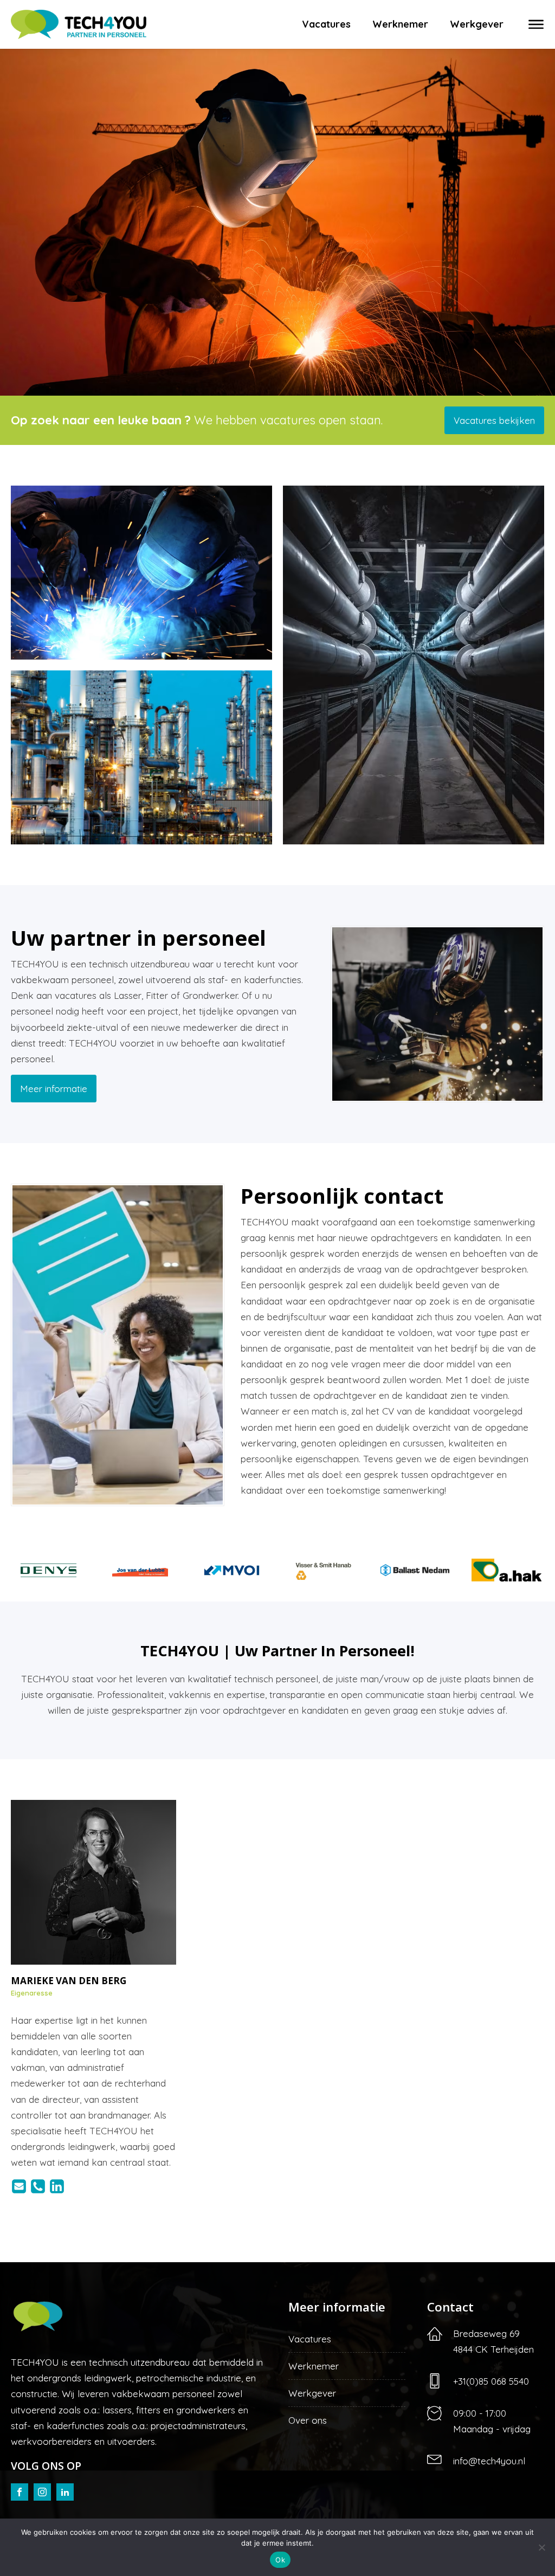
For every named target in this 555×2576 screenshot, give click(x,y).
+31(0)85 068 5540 (491, 2381)
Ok (280, 2560)
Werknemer (400, 24)
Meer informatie (54, 1089)
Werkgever (477, 24)
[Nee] (541, 2547)
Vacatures (326, 24)
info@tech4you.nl (489, 2461)
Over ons (308, 2420)
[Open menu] (536, 24)
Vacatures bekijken (494, 420)
